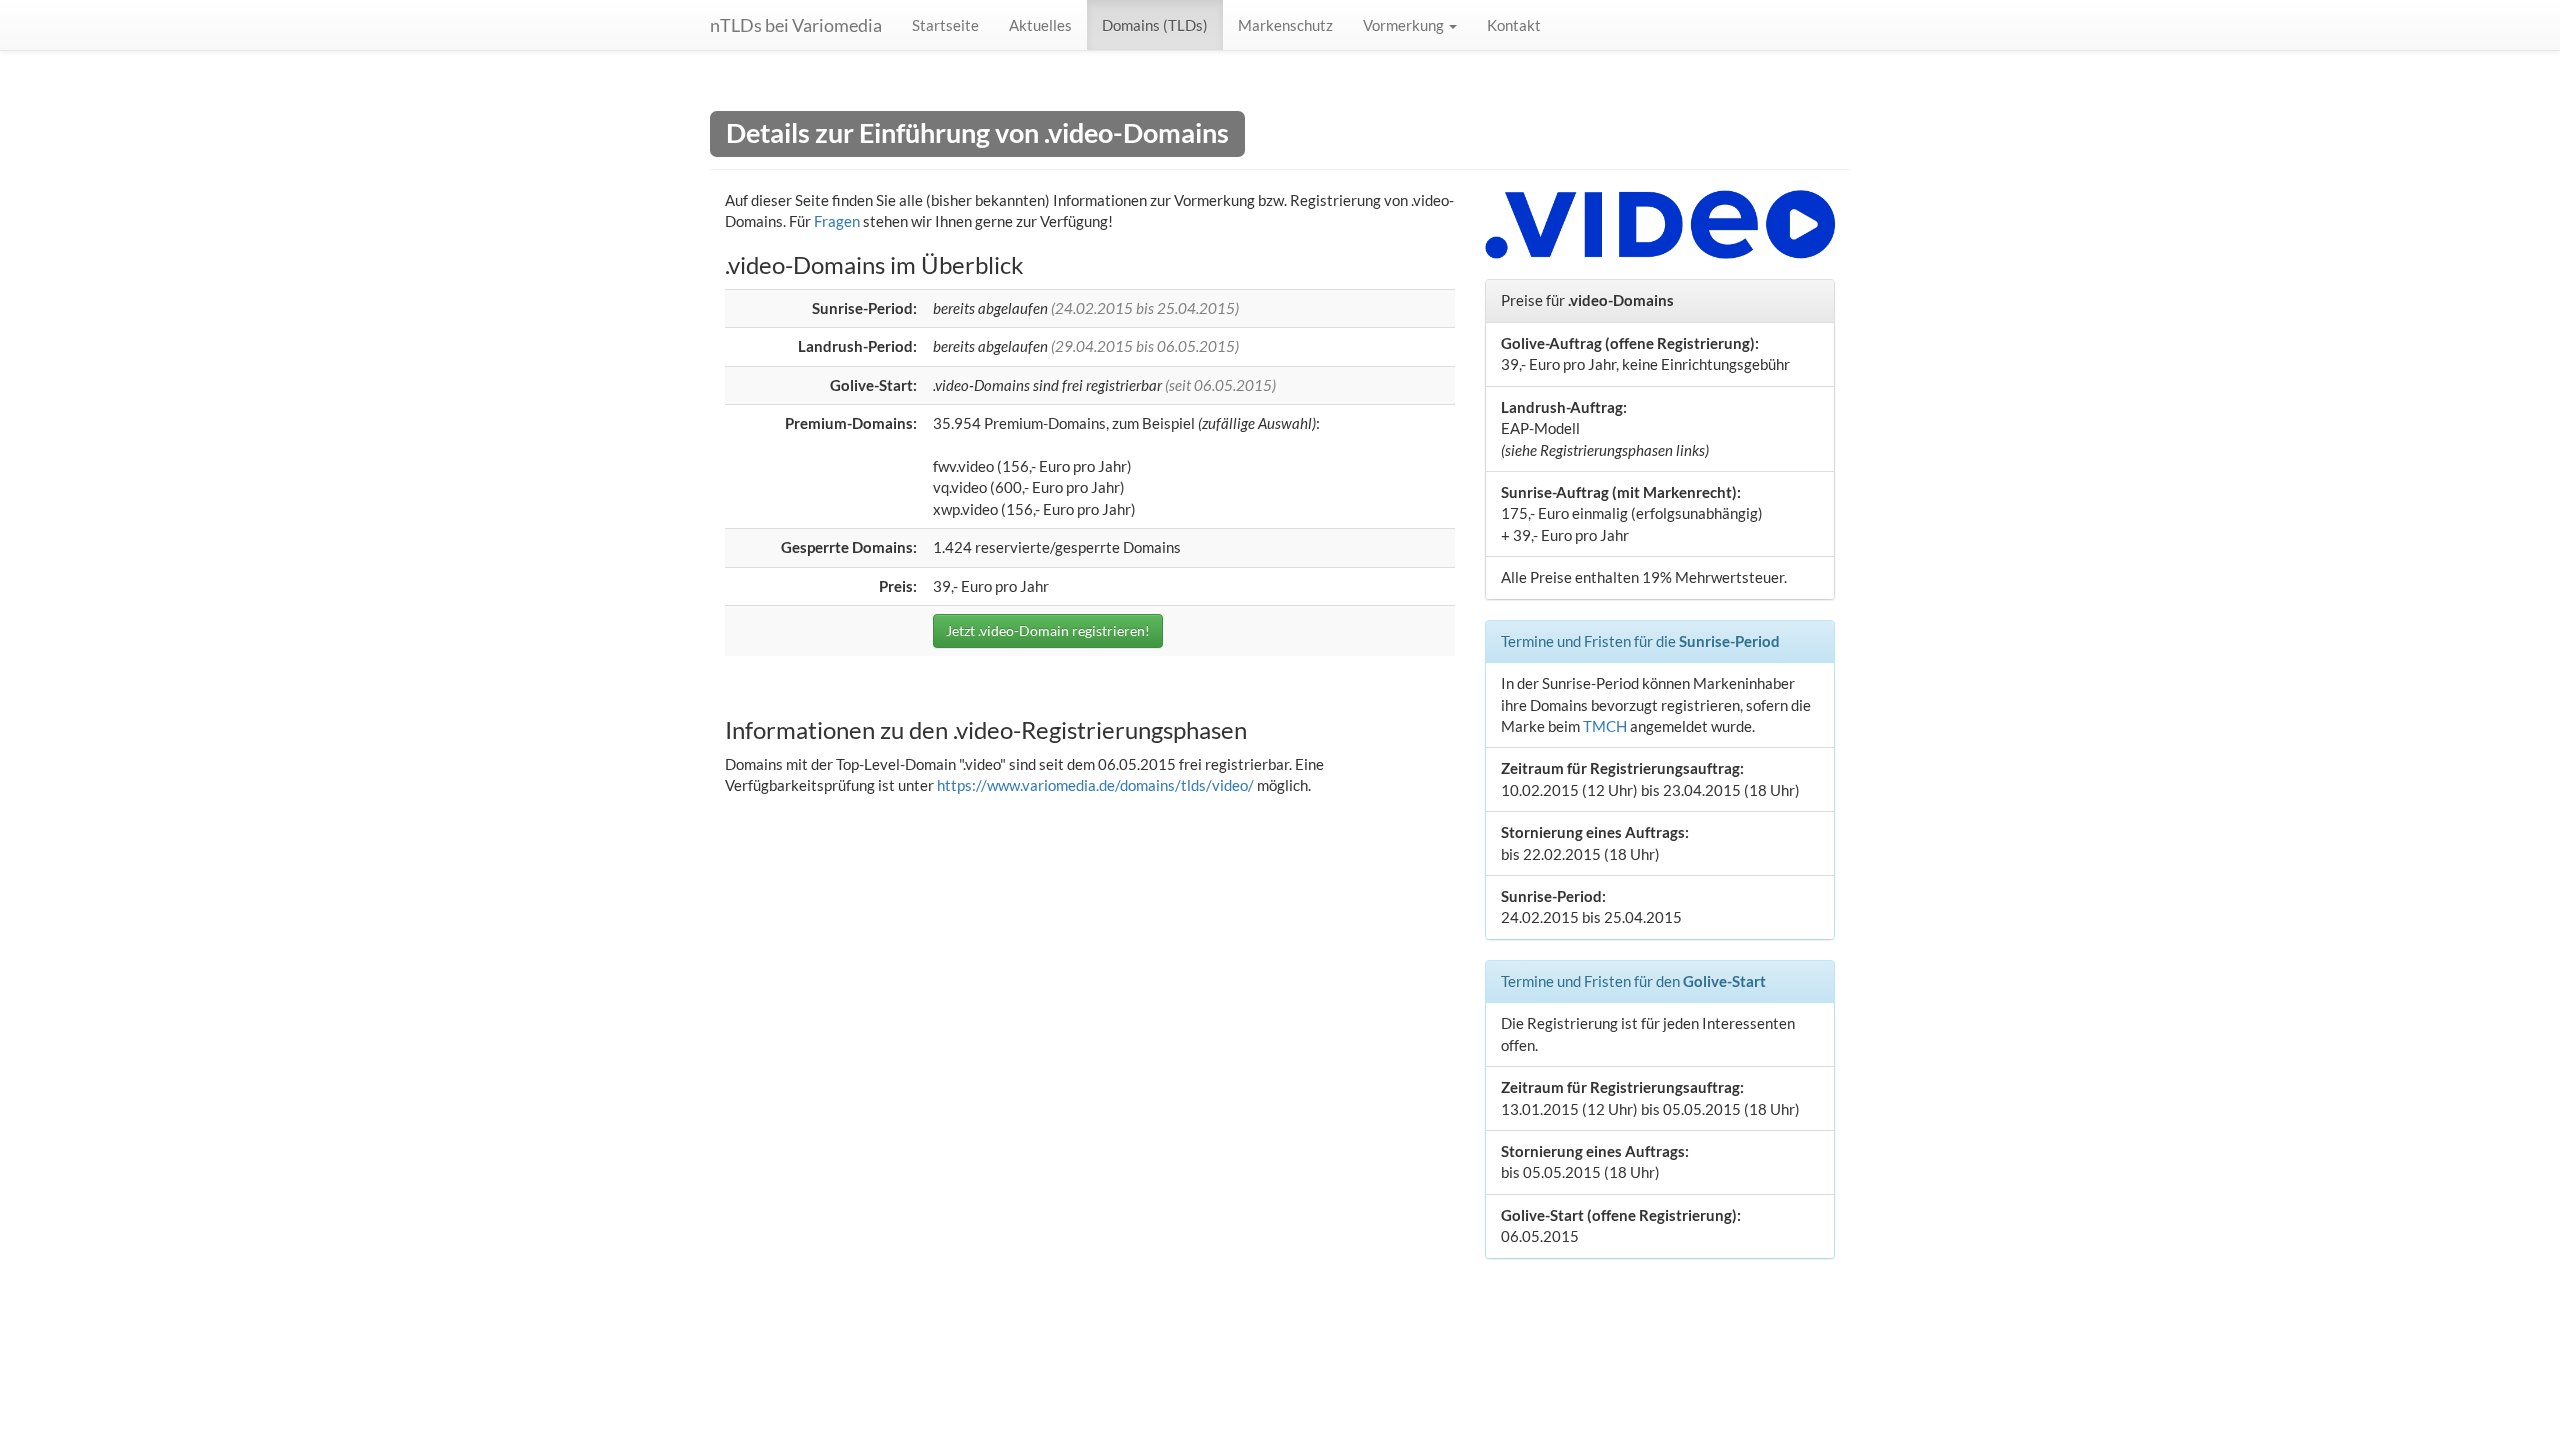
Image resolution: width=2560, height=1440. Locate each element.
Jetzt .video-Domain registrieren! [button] (1048, 630)
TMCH (1605, 726)
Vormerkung (1405, 25)
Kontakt (1514, 25)
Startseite (945, 25)
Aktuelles (1040, 25)
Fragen (837, 221)
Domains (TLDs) (1155, 25)
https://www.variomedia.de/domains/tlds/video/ (1095, 785)
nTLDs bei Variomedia (796, 25)
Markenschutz (1285, 25)
